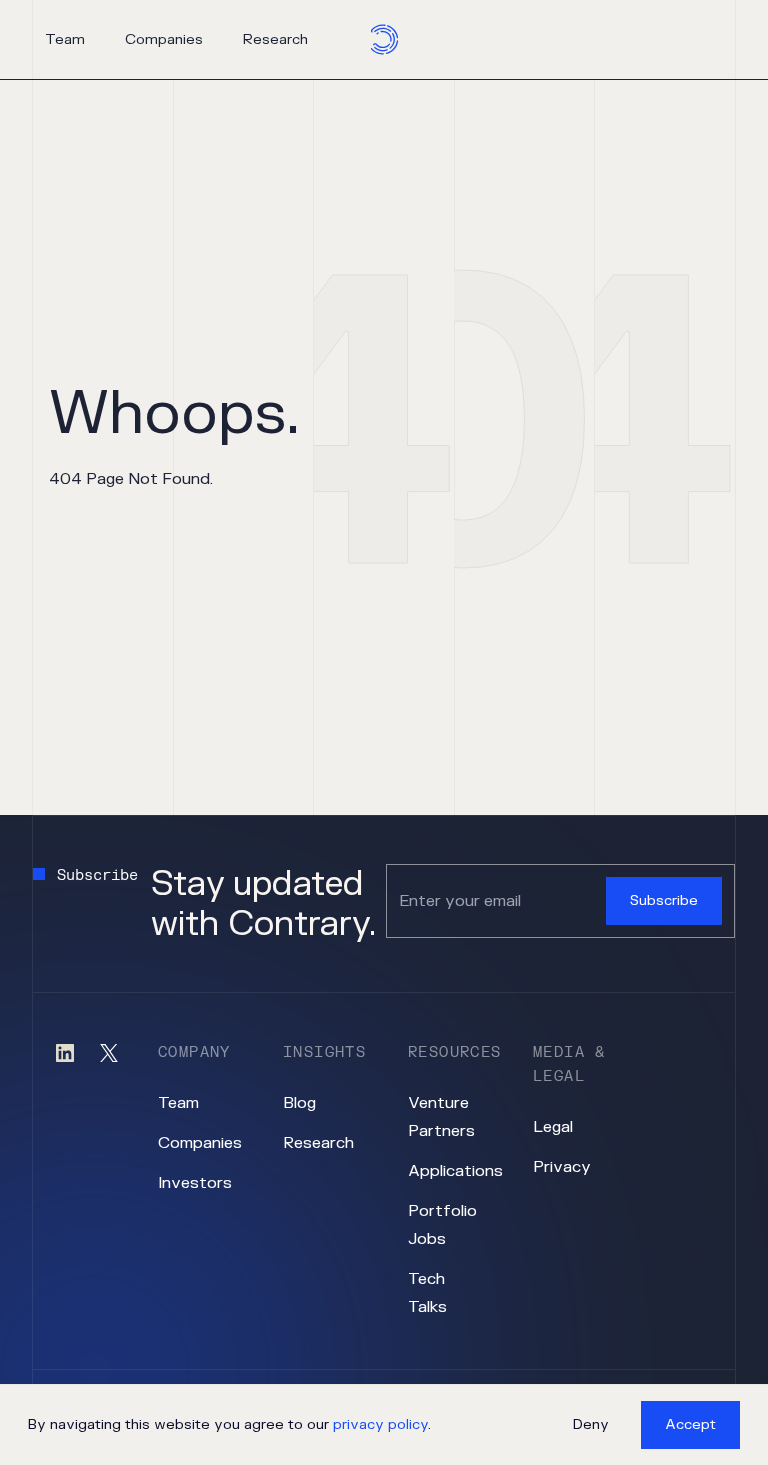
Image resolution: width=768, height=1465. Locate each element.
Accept (690, 1424)
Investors (195, 1183)
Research (275, 39)
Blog (299, 1103)
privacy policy (380, 1424)
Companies (164, 39)
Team (65, 39)
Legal (553, 1127)
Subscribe (664, 900)
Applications (455, 1171)
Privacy (562, 1167)
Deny (591, 1424)
